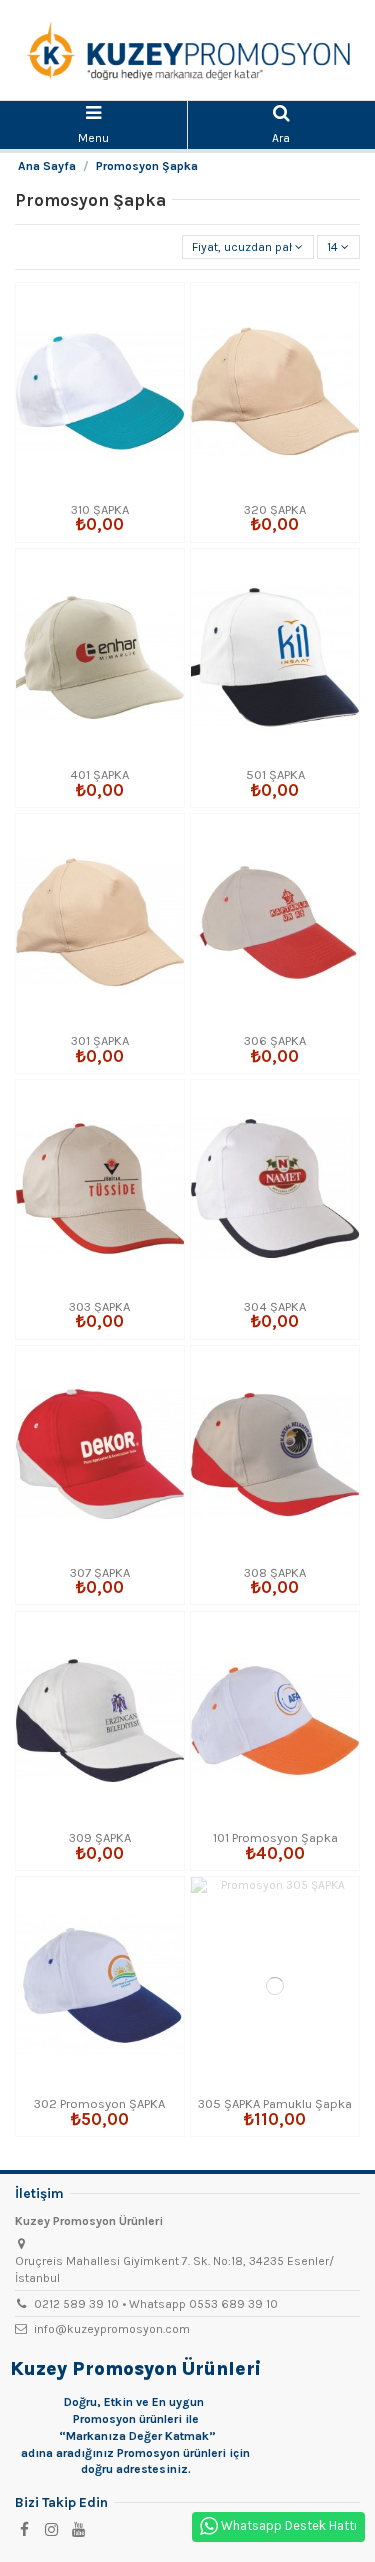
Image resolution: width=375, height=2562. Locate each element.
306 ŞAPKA (275, 1040)
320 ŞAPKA (275, 509)
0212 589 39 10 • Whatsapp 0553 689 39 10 (156, 2304)
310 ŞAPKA (100, 509)
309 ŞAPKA (100, 1837)
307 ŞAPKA (100, 1572)
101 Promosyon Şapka (275, 1837)
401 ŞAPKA (99, 774)
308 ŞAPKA (275, 1572)
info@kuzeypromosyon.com (112, 2329)
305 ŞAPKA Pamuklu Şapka (275, 2103)
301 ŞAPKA (100, 1040)
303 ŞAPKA (99, 1306)
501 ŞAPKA (275, 774)
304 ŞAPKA (275, 1306)
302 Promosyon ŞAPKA (99, 2103)
